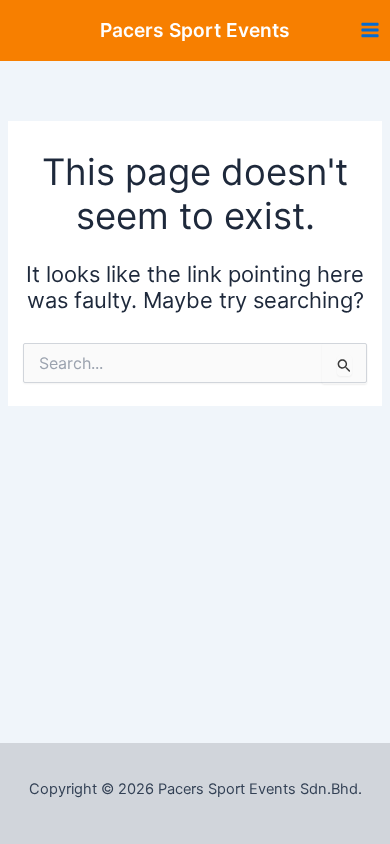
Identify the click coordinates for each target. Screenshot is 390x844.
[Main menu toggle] (369, 30)
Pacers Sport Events (195, 30)
